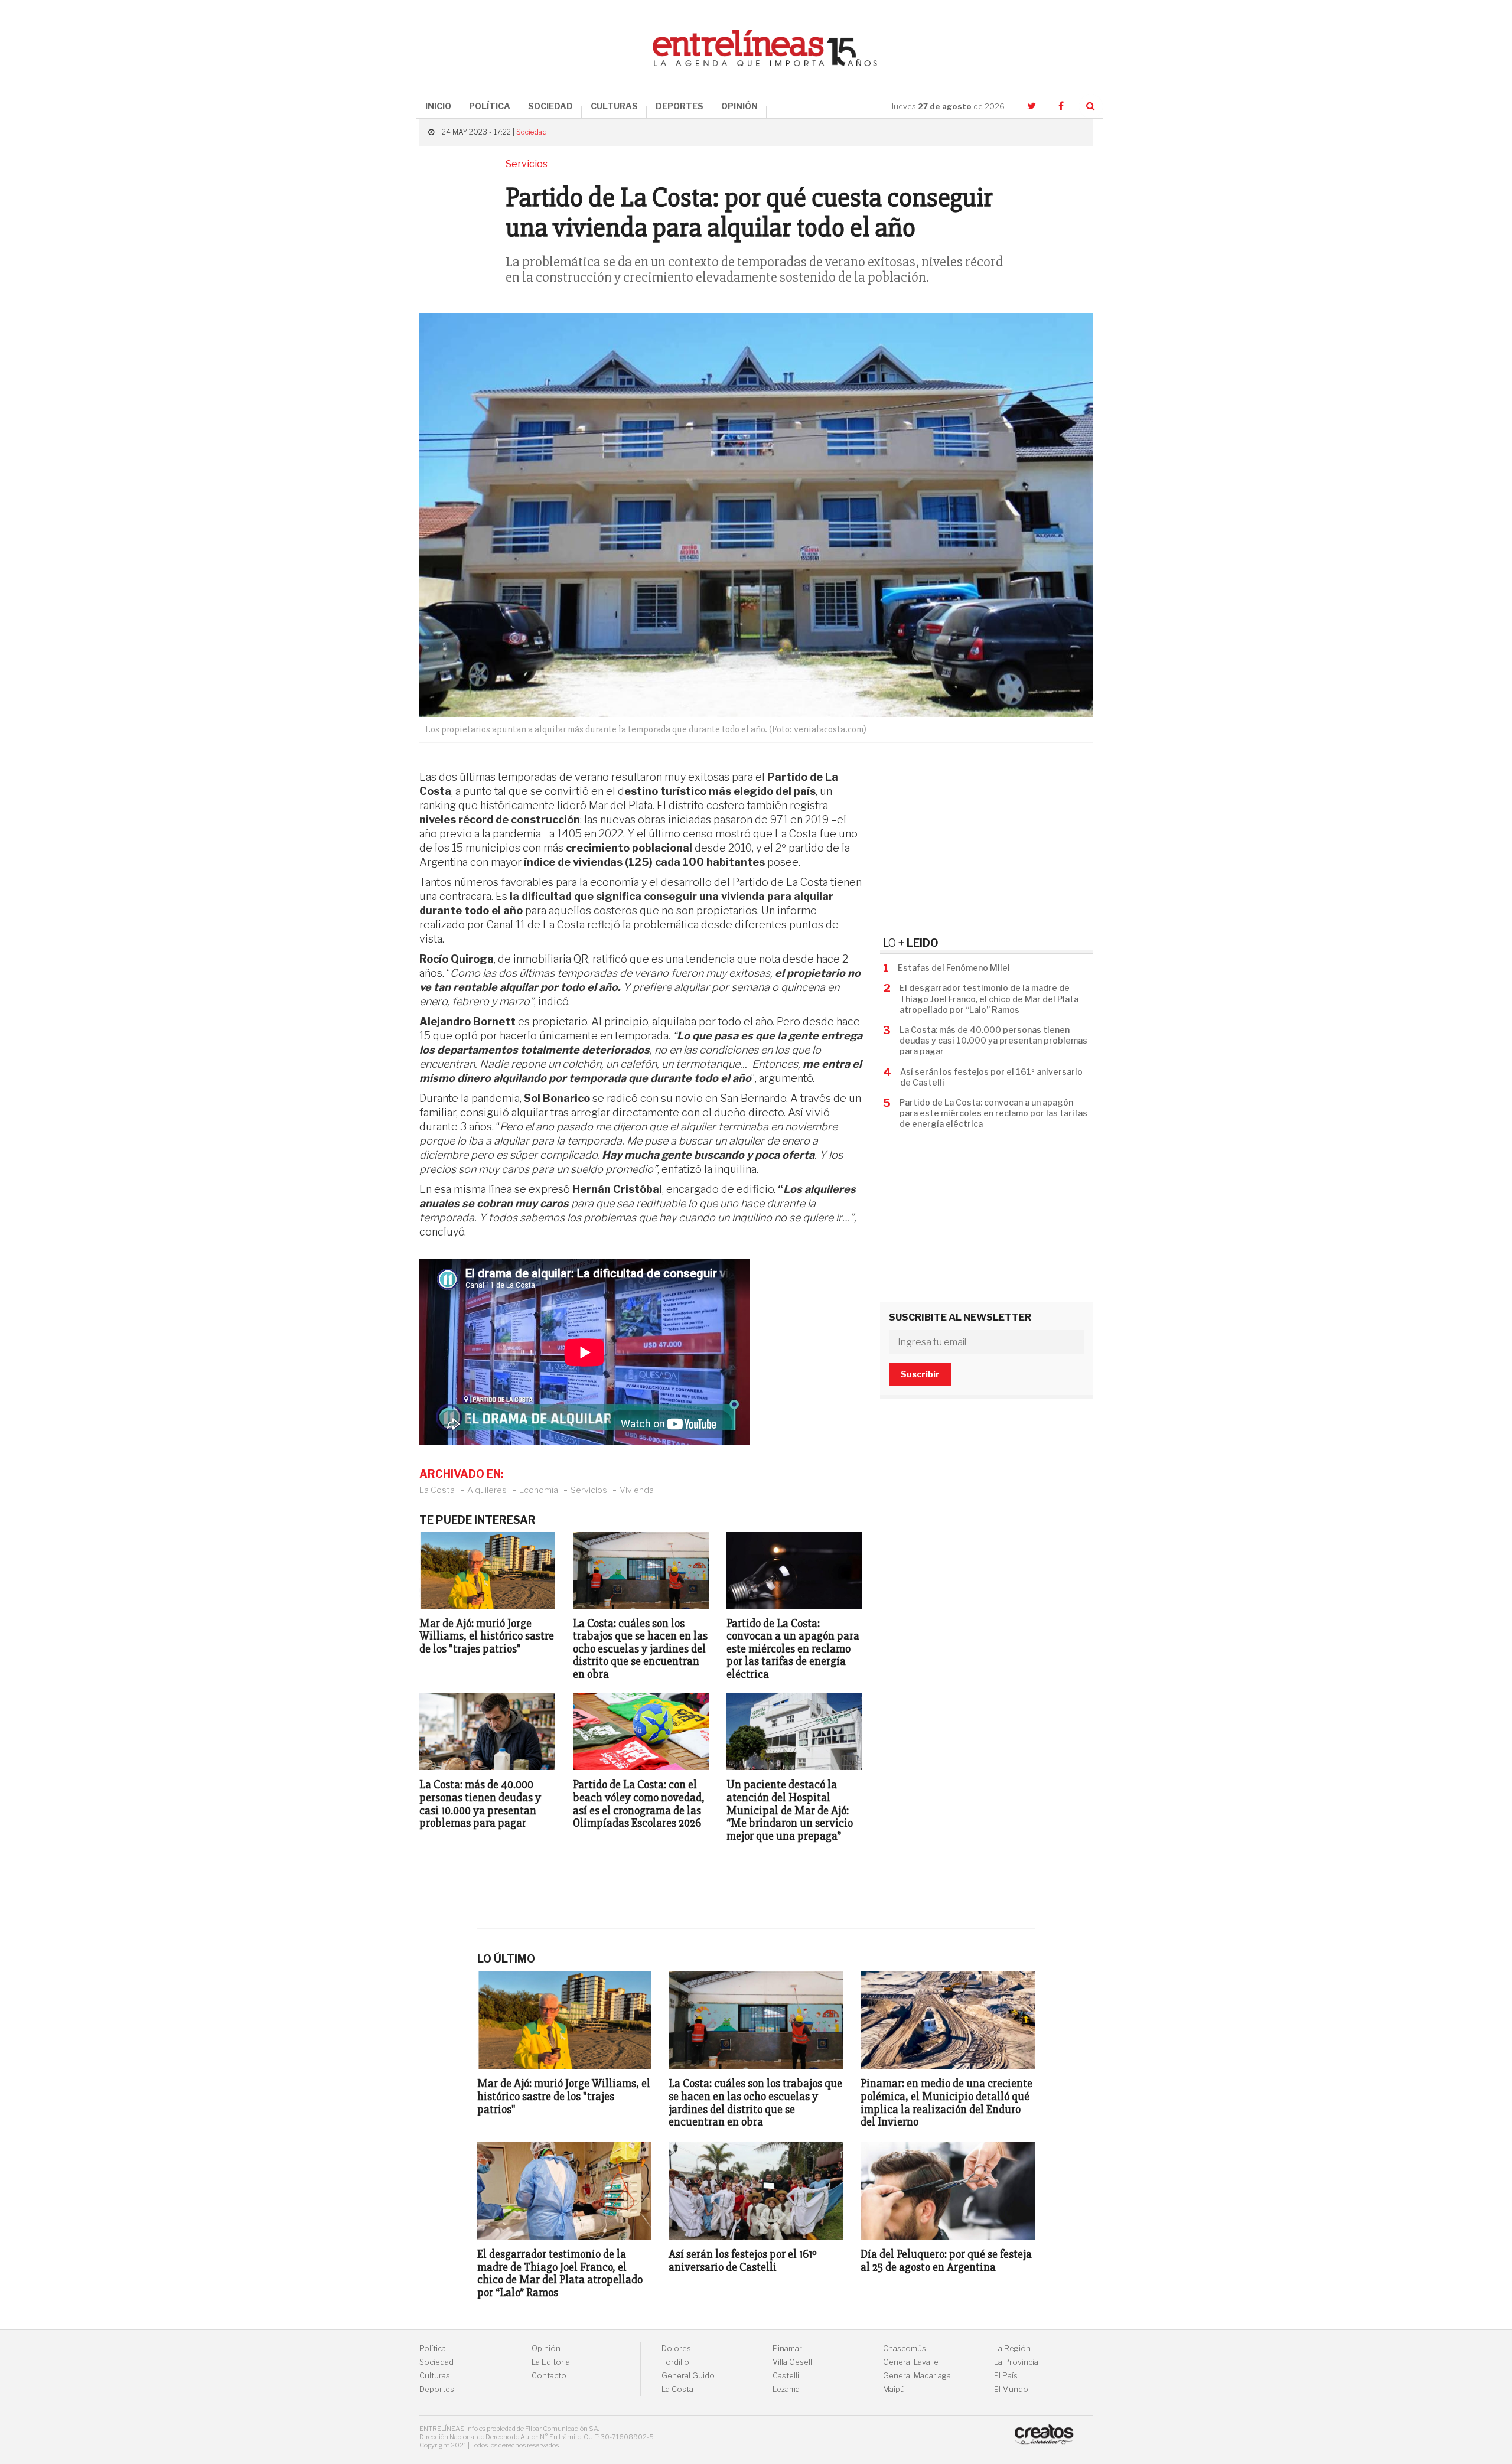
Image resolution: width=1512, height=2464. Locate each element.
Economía (539, 1490)
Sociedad (532, 132)
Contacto (549, 2376)
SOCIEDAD (550, 106)
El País (1006, 2376)
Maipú (894, 2389)
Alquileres (487, 1490)
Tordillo (675, 2362)
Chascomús (905, 2349)
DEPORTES (680, 106)
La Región (1012, 2349)
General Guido (688, 2376)
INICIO (438, 106)
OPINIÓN (739, 106)
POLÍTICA (490, 106)
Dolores (676, 2349)
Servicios (589, 1490)
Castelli (786, 2376)
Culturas (435, 2376)
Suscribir (920, 1374)
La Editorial (552, 2362)
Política (433, 2349)
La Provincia (1016, 2362)
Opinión (546, 2349)
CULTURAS (614, 106)
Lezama (786, 2389)
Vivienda (637, 1490)
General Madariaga (917, 2376)
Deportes (437, 2389)
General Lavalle (911, 2362)
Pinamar (787, 2349)
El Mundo (1011, 2389)
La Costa (437, 1490)
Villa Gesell (792, 2362)
